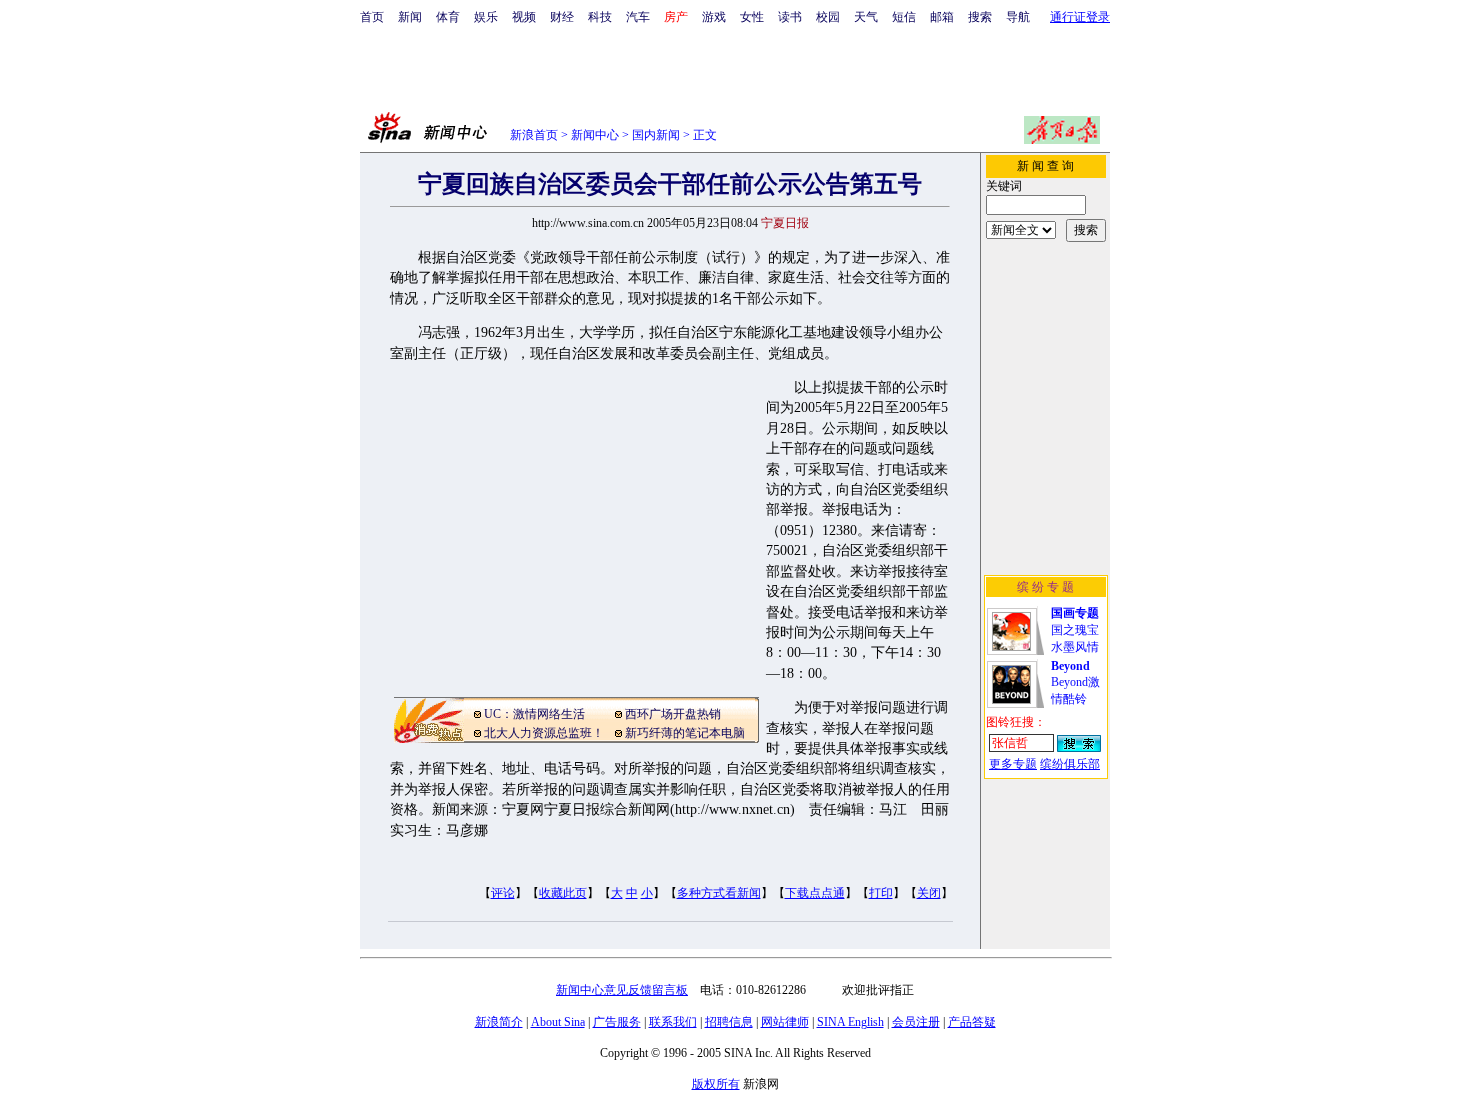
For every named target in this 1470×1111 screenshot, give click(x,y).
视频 (524, 17)
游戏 (714, 17)
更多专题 (1013, 764)
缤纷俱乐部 (1070, 764)
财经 (562, 17)
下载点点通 (815, 893)
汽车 (638, 17)
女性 (752, 17)
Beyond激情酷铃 (1075, 682)
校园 (828, 17)
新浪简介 (499, 1022)
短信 (904, 17)
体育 (448, 17)
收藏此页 (563, 893)
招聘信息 (729, 1022)
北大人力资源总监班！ (544, 733)
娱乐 (486, 17)
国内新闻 (656, 135)
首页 (372, 17)
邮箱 (942, 17)
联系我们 (673, 1022)
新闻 (410, 17)
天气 (866, 17)
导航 (1018, 17)
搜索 (980, 17)
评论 (503, 893)
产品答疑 (972, 1022)
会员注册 (916, 1022)
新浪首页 (534, 135)
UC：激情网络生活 (534, 714)
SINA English (850, 1022)
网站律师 (785, 1022)
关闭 (929, 893)
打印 (881, 893)
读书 (790, 17)
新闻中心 (595, 135)
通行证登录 (1080, 17)
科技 (600, 17)
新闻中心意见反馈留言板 (622, 990)
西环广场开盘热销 (673, 714)
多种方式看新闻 (719, 893)
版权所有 (716, 1084)
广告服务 (617, 1022)
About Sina (558, 1022)
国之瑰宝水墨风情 (1075, 630)
